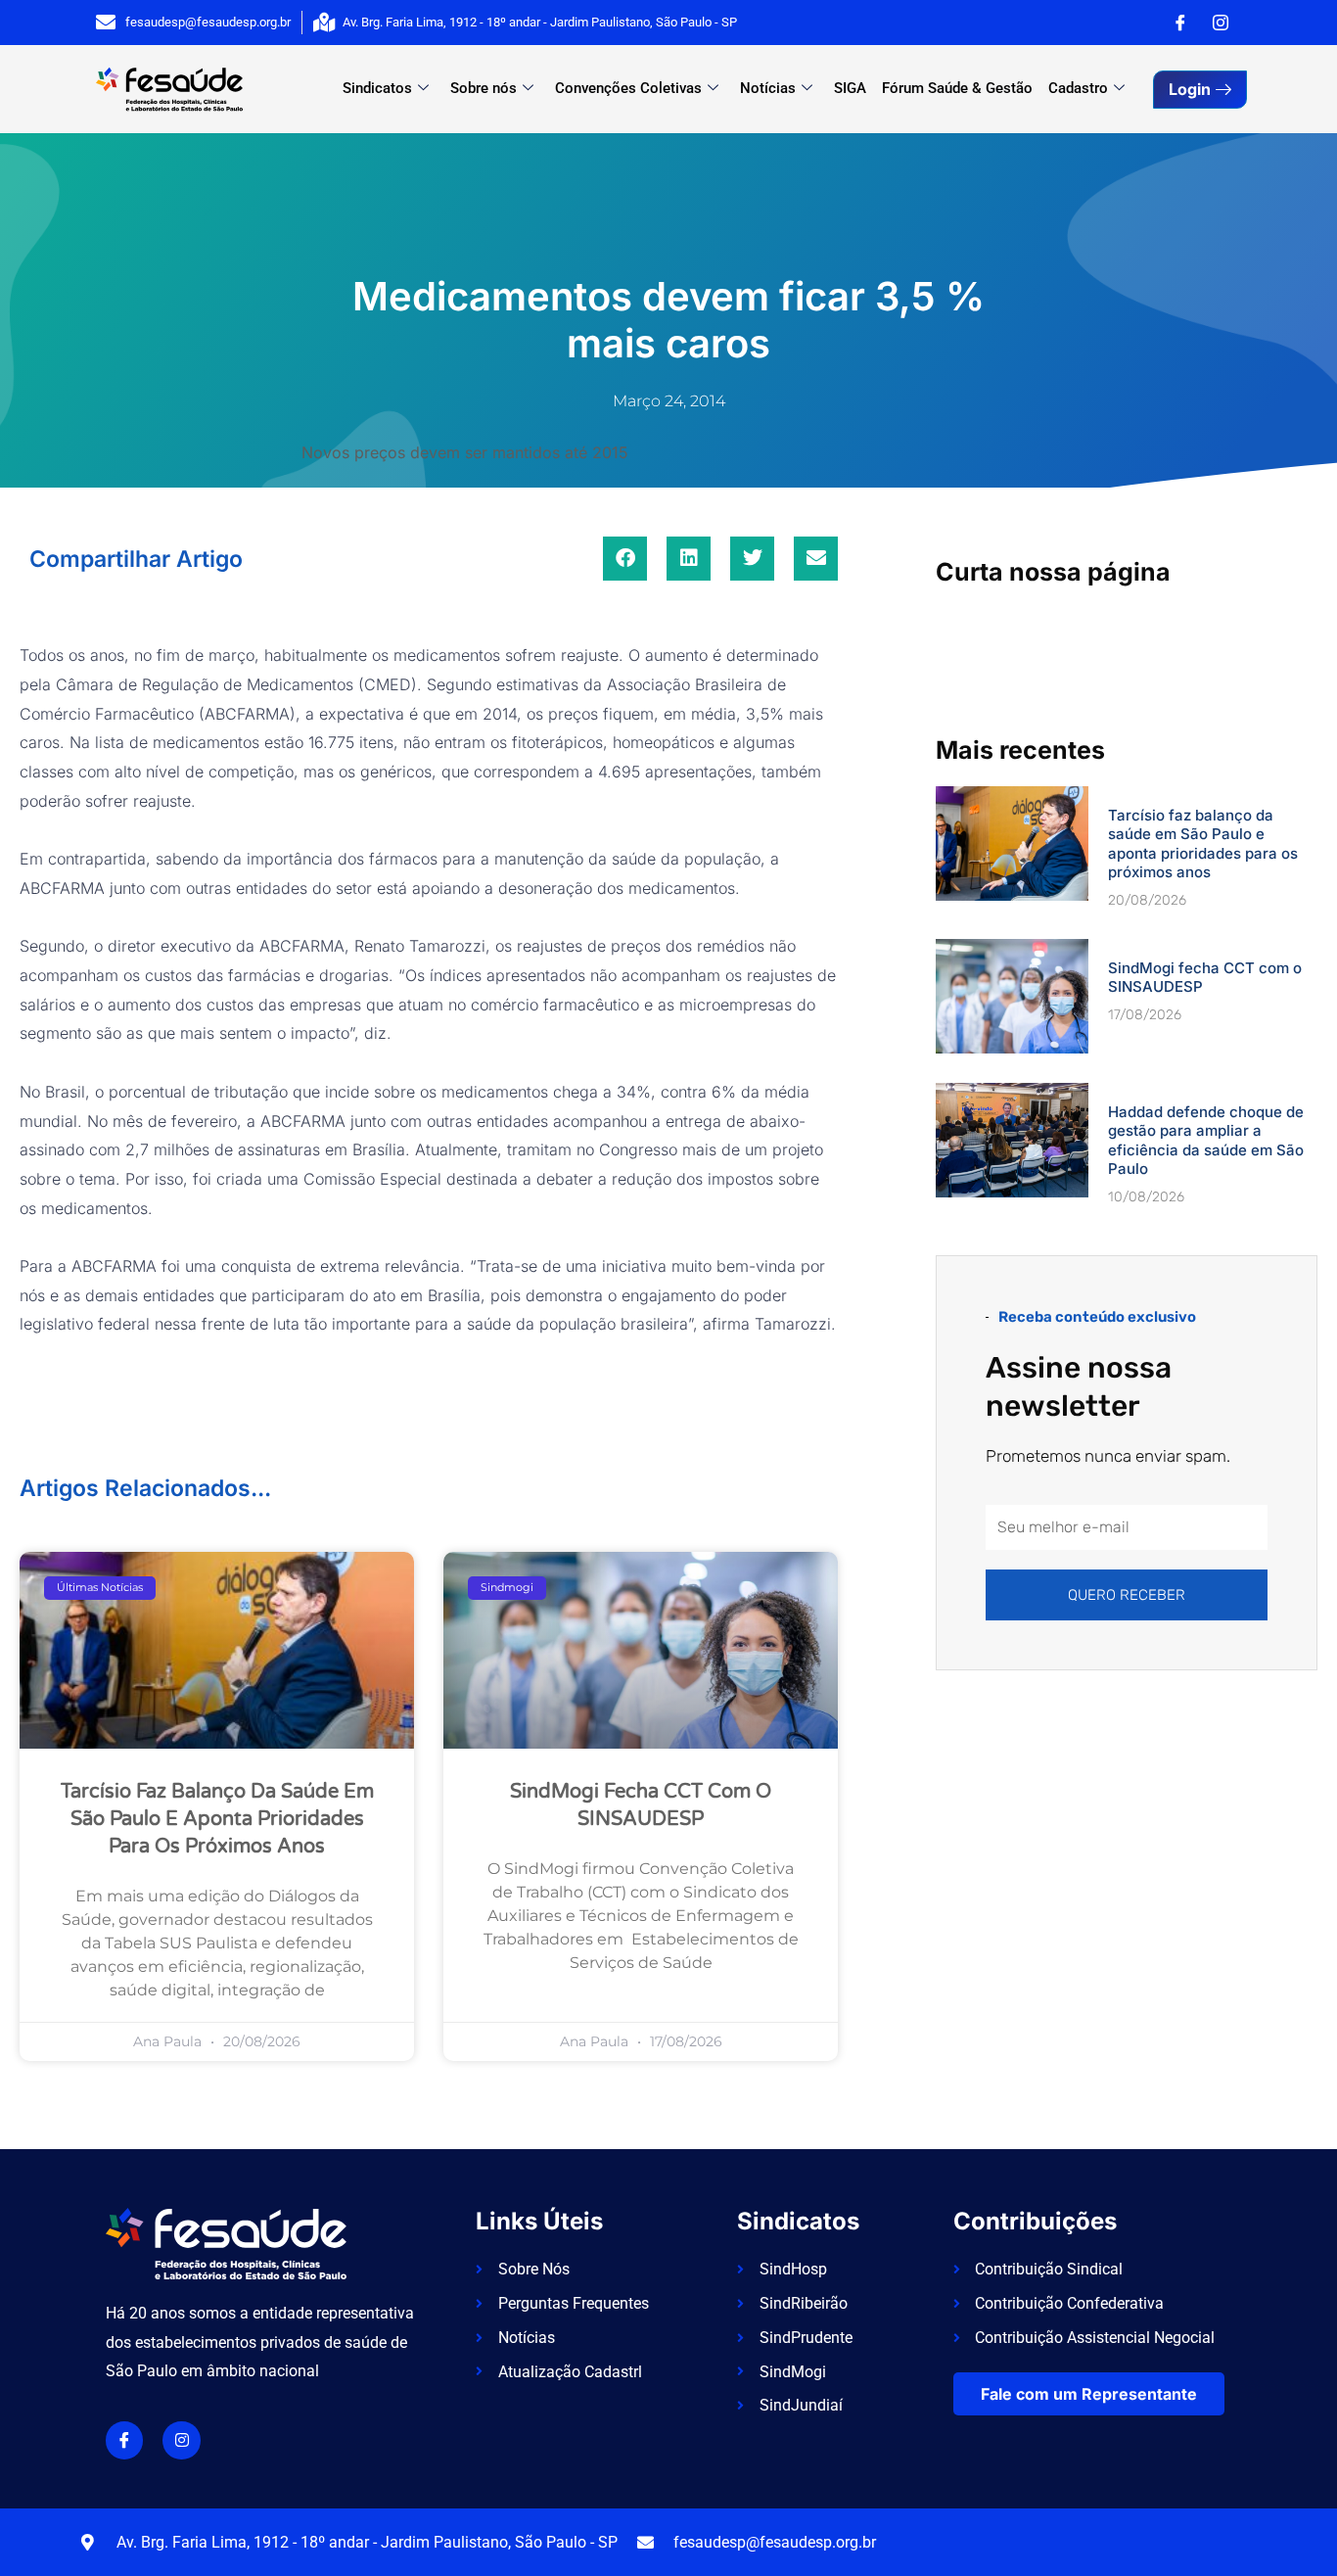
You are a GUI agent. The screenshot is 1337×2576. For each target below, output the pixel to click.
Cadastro (1078, 88)
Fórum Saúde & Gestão (957, 88)
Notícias (768, 88)
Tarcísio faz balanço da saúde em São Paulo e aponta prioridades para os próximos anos (217, 1819)
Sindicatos (377, 88)
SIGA (850, 88)
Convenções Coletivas (628, 88)
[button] (625, 559)
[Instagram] (1221, 23)
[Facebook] (1180, 23)
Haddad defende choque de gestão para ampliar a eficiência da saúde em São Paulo (1206, 1141)
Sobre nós (484, 88)
